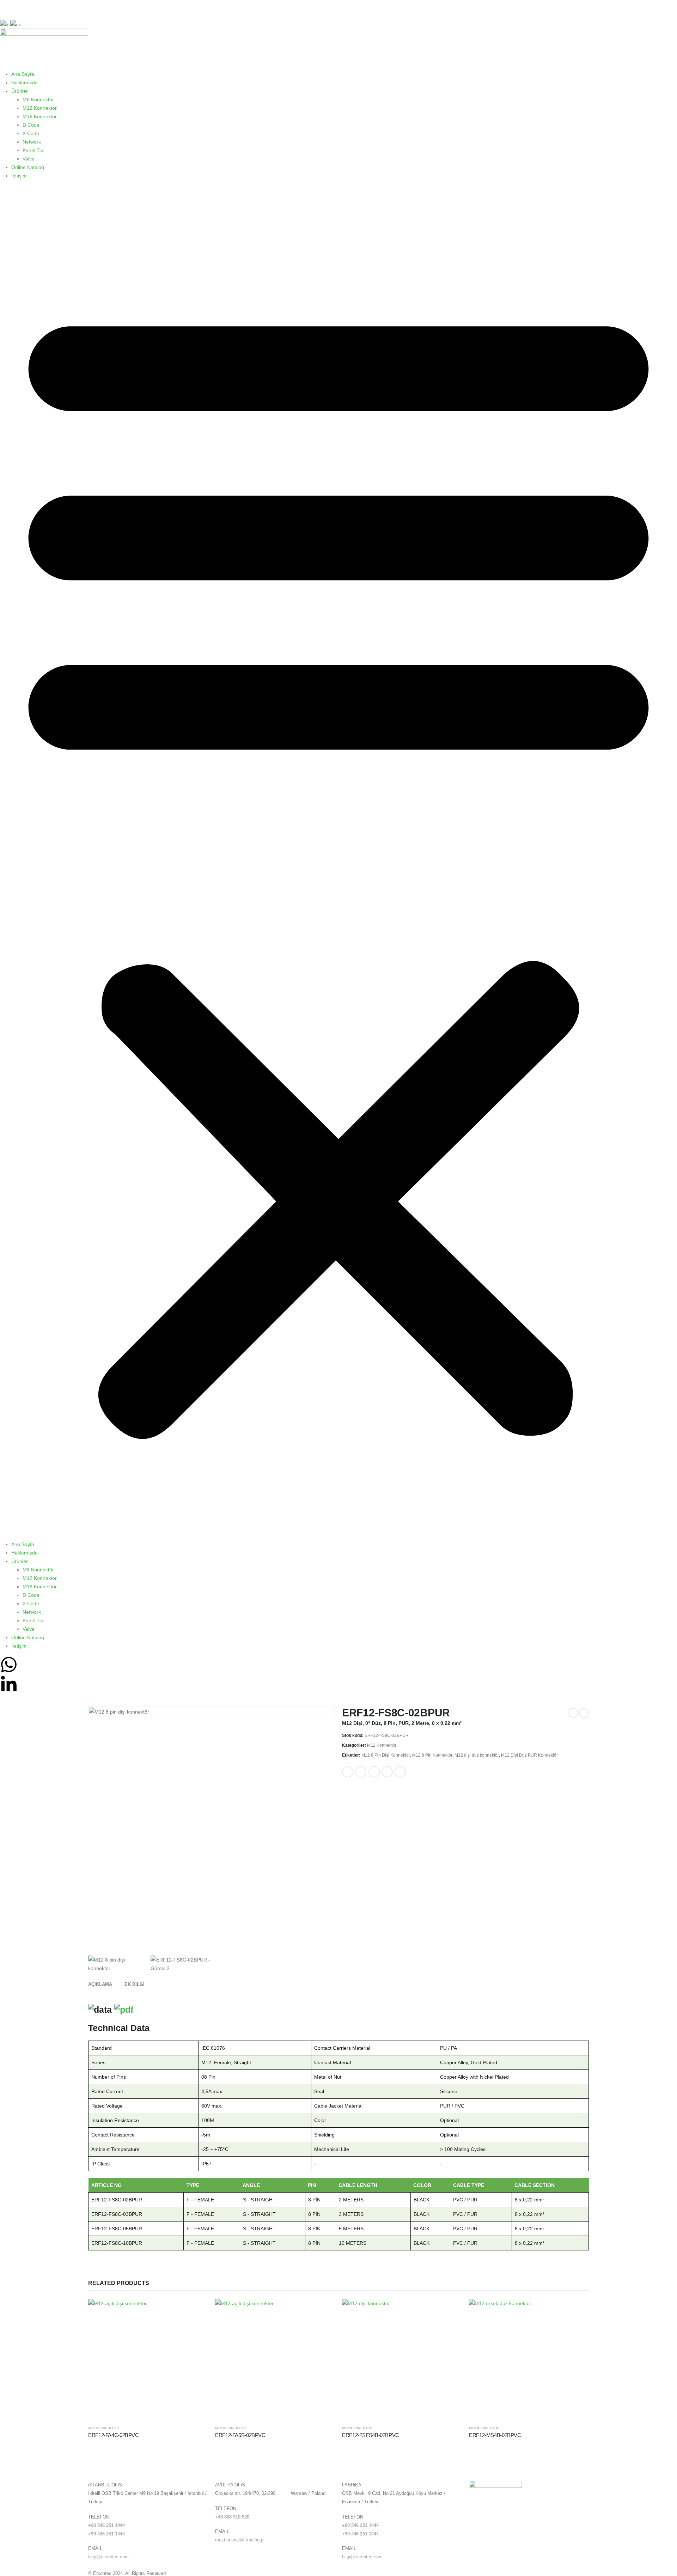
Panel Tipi (33, 150)
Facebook (348, 1772)
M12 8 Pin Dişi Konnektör (386, 1755)
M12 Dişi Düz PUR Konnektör (529, 1755)
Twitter (361, 1772)
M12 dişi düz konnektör (477, 1755)
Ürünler (20, 91)
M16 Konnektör (40, 116)
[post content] (148, 2359)
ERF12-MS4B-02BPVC (495, 2435)
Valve (29, 159)
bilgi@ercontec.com (108, 2557)
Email (400, 1772)
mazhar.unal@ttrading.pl (240, 2540)
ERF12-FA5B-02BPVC (240, 2435)
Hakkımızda (25, 83)
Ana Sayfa (23, 74)
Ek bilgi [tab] (135, 1984)
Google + (387, 1772)
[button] (338, 863)
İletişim (19, 176)
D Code (31, 125)
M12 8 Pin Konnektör (432, 1755)
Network (32, 142)
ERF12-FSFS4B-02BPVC (371, 2435)
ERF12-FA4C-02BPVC (114, 2435)
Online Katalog (28, 167)
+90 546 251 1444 (106, 2526)
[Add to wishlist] (415, 1769)
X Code (31, 133)
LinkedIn (374, 1772)
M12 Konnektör (40, 108)
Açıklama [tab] (100, 1984)
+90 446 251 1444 (106, 2534)
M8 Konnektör (38, 99)
